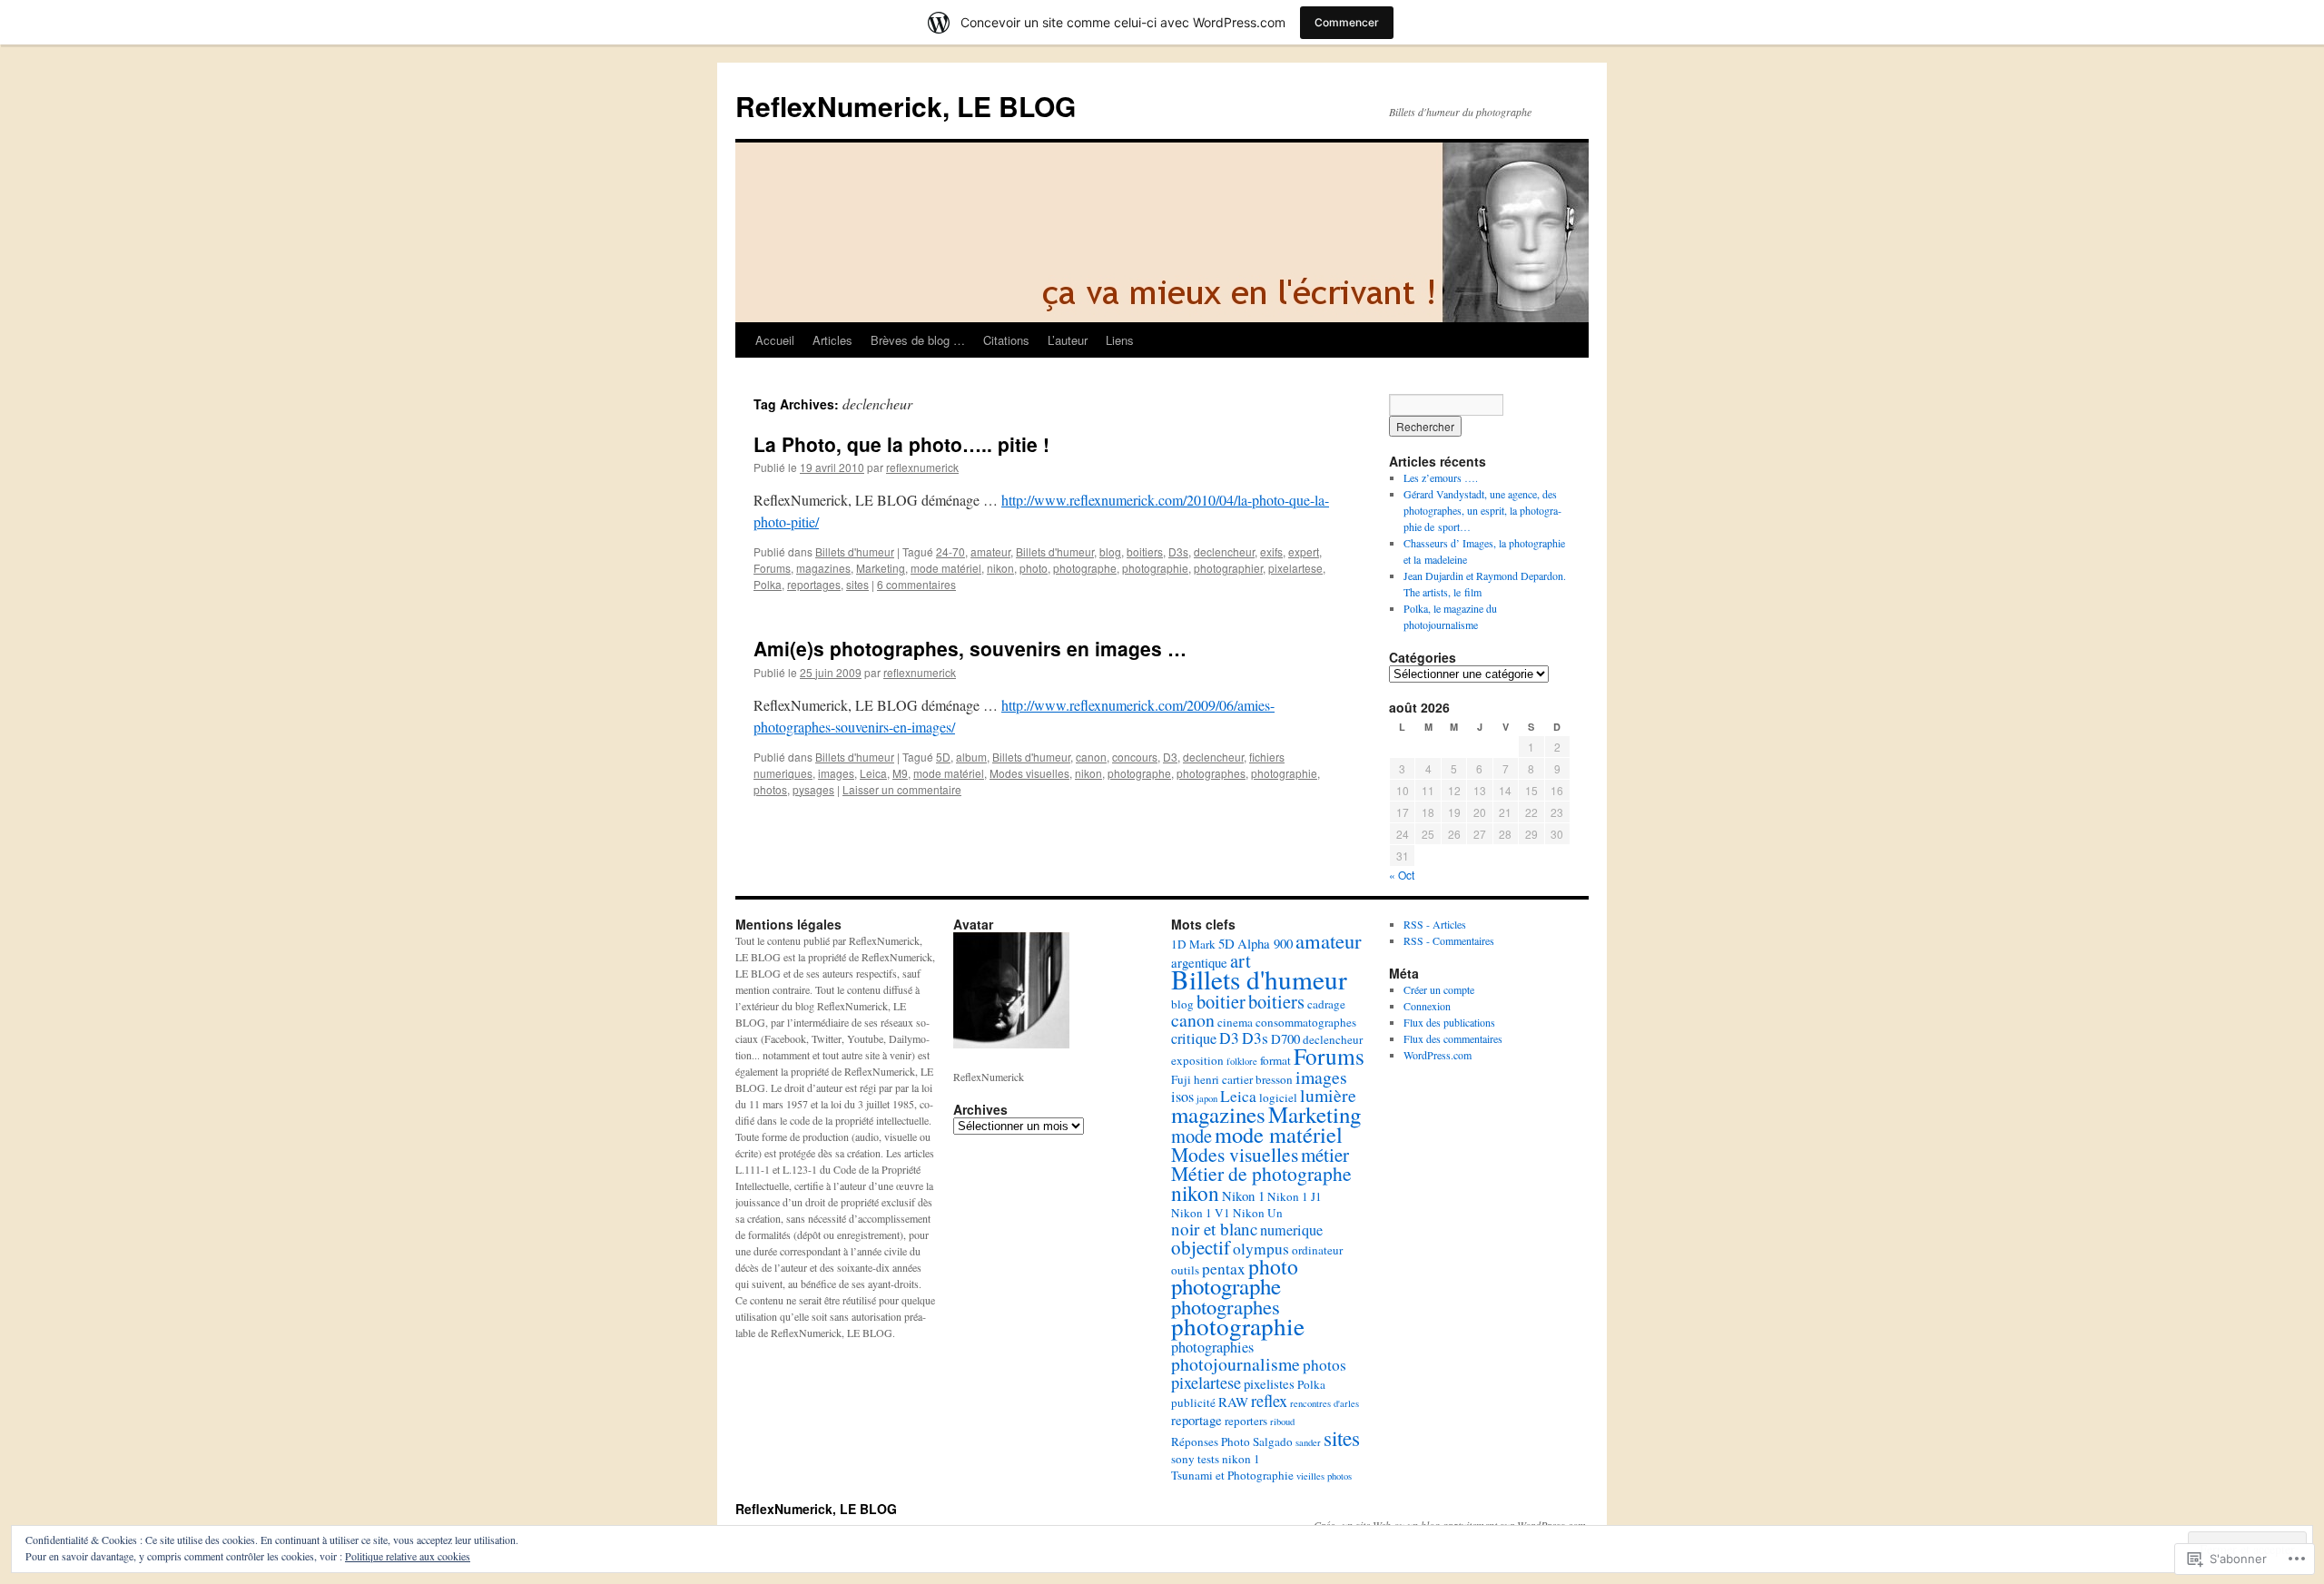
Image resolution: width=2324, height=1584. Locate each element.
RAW (1233, 1402)
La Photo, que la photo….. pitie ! (901, 444)
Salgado (1273, 1441)
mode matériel (946, 568)
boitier (1221, 1001)
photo (1034, 568)
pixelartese (1295, 568)
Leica (873, 773)
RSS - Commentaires (1449, 940)
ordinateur (1317, 1250)
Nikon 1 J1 (1295, 1196)
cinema (1235, 1022)
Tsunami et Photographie (1232, 1475)
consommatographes (1306, 1022)
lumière (1328, 1095)
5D (943, 757)
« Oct (1402, 875)
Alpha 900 (1265, 943)
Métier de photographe (1261, 1173)
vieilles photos (1324, 1476)
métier (1325, 1155)
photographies (1212, 1347)
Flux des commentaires (1453, 1038)
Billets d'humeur (855, 551)
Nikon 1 (1243, 1195)
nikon (1000, 568)
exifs (1271, 551)
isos (1182, 1097)
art (1241, 960)
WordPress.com (1438, 1055)
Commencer (1347, 22)
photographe (1085, 568)
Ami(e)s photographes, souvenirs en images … (970, 648)
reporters (1246, 1421)
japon (1207, 1098)
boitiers (1145, 551)
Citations (1006, 340)
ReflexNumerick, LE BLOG (906, 106)
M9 (900, 773)
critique (1194, 1038)
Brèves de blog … (918, 340)
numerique (1291, 1230)
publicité (1193, 1402)
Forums (772, 568)
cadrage (1326, 1004)
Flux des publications (1449, 1022)
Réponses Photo (1211, 1441)
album (971, 757)
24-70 (950, 551)
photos (770, 789)
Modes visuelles (1029, 773)
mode (1192, 1136)
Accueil (775, 340)
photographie (1155, 568)
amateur (990, 551)
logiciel (1278, 1097)
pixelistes (1269, 1383)
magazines (823, 568)
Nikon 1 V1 (1201, 1213)
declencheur (1224, 551)
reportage (1196, 1420)
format (1275, 1060)
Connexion (1427, 1006)
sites (857, 584)
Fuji (1181, 1079)
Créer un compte (1439, 989)
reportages (814, 584)
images (836, 773)
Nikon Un (1258, 1213)
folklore (1242, 1061)
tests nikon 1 (1229, 1459)
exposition (1197, 1060)
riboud (1282, 1422)
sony (1183, 1459)
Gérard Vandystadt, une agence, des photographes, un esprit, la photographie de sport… (1482, 510)
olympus (1261, 1249)
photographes (1211, 773)
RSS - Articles (1435, 924)
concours (1135, 757)
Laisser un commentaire (902, 789)
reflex (1269, 1401)
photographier (1228, 568)
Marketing (881, 568)
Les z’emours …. (1441, 477)
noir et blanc (1214, 1229)
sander (1308, 1442)
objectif (1201, 1247)
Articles (832, 340)
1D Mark (1193, 944)
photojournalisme (1236, 1364)
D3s (1178, 551)
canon (1091, 757)
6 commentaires (916, 584)
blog (1110, 551)
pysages (813, 789)
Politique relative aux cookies (408, 1556)
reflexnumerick (922, 467)
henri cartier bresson (1243, 1079)
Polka (768, 584)
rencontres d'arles (1324, 1403)
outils (1185, 1270)
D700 (1285, 1038)
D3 (1170, 757)
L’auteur (1068, 340)
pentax (1224, 1269)
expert (1304, 551)
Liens (1120, 340)
